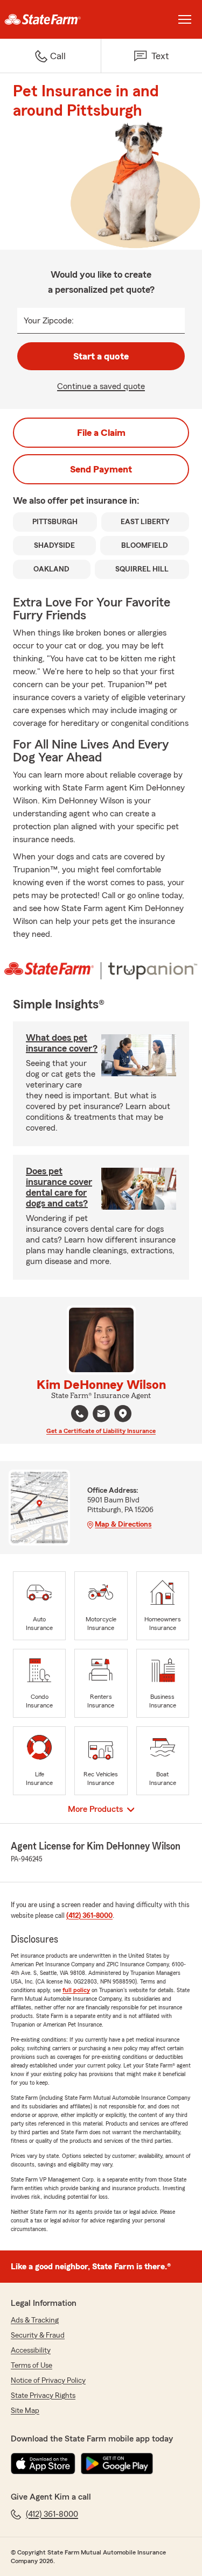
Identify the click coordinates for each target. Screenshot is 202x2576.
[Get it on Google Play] (117, 2464)
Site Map (25, 2411)
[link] (51, 19)
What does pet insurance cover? (62, 1043)
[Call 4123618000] (80, 1414)
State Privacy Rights (43, 2396)
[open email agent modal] (101, 1415)
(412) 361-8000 (89, 1916)
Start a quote (101, 356)
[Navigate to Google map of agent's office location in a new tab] (123, 1414)
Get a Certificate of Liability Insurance (101, 1431)
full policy (76, 1990)
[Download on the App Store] (43, 2464)
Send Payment (101, 469)
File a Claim (101, 433)
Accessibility (31, 2351)
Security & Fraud (38, 2335)
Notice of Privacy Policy (48, 2381)
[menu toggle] (185, 19)
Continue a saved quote (101, 386)
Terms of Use (32, 2366)
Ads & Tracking (35, 2320)
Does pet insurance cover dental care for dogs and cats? (59, 1187)
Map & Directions (123, 1525)
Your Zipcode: (49, 321)
